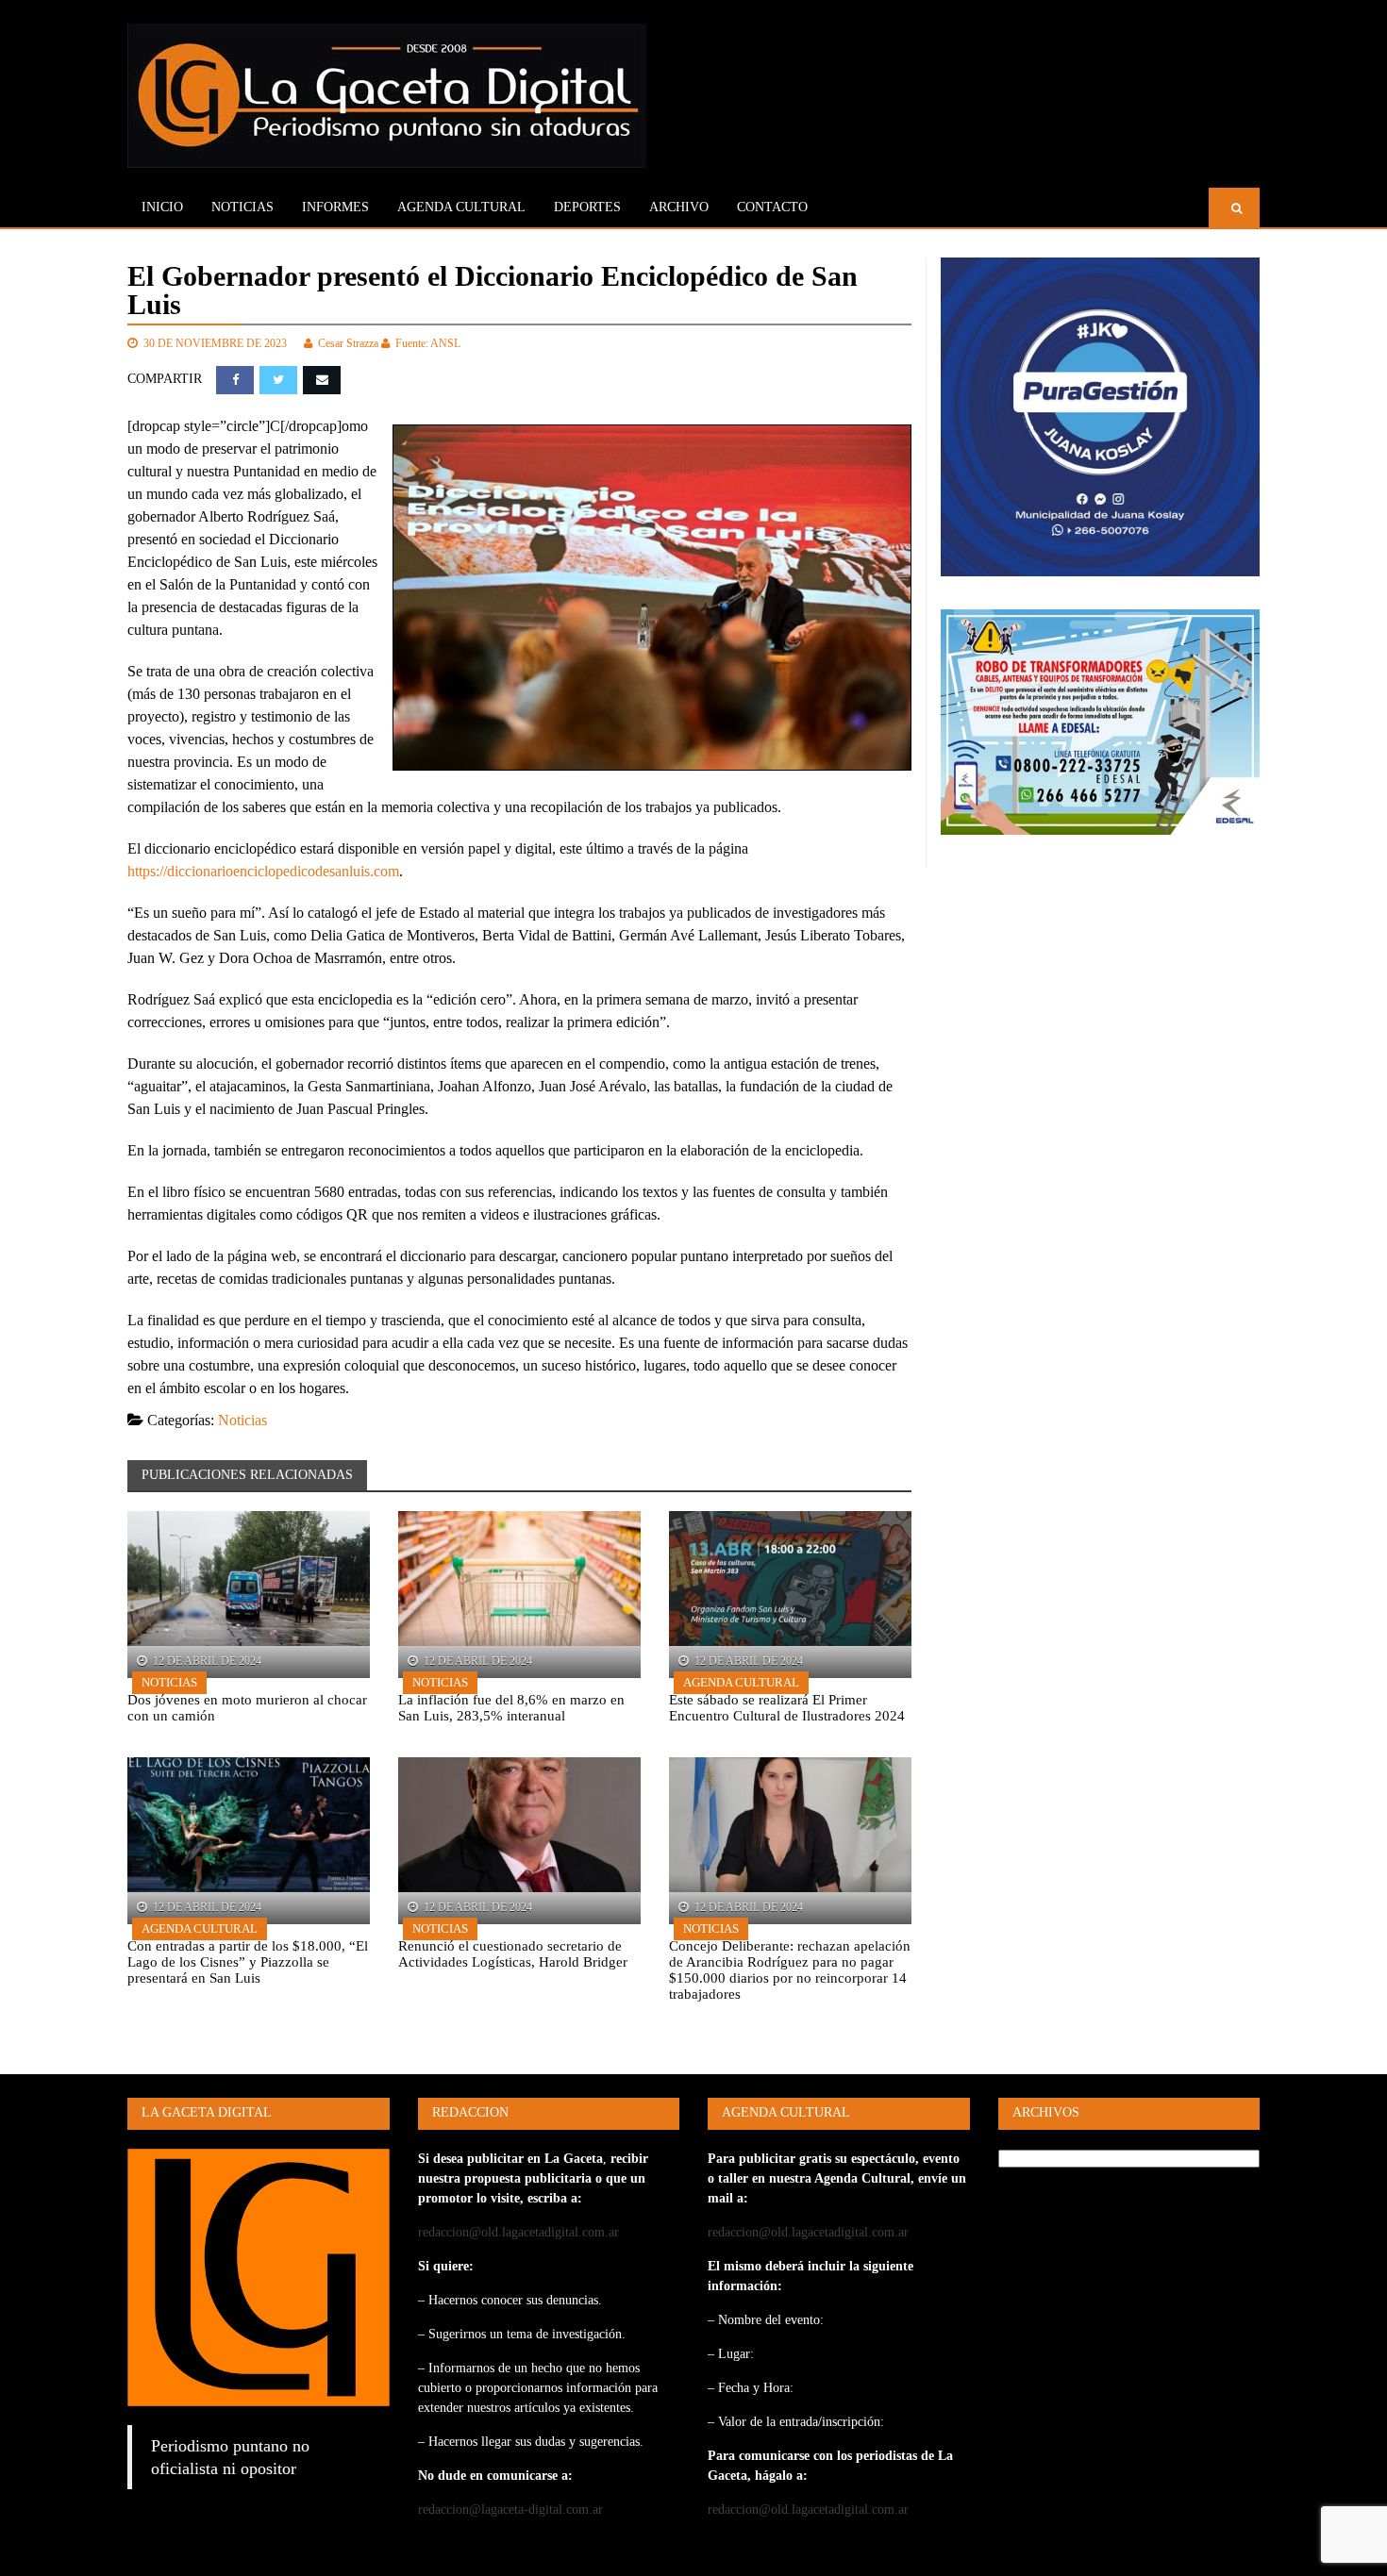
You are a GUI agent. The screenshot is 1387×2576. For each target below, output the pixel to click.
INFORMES (335, 207)
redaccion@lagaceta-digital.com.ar (510, 2510)
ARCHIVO (679, 207)
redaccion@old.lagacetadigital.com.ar (518, 2232)
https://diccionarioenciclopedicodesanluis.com (263, 871)
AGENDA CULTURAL (461, 207)
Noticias (242, 207)
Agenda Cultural (741, 1682)
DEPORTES (587, 207)
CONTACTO (772, 207)
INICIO (162, 207)
